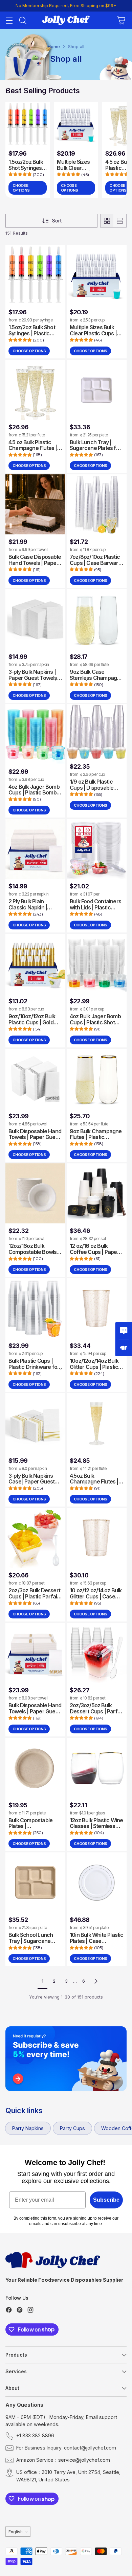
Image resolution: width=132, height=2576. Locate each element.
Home (54, 47)
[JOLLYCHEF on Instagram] (30, 2311)
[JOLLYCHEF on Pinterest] (20, 2311)
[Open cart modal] (121, 21)
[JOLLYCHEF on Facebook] (9, 2311)
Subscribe (106, 2200)
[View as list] (120, 221)
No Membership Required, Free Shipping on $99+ (66, 6)
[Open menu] (9, 21)
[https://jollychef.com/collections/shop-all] (66, 2059)
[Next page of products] (96, 1981)
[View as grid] (107, 221)
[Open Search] (23, 21)
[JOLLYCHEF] (66, 20)
